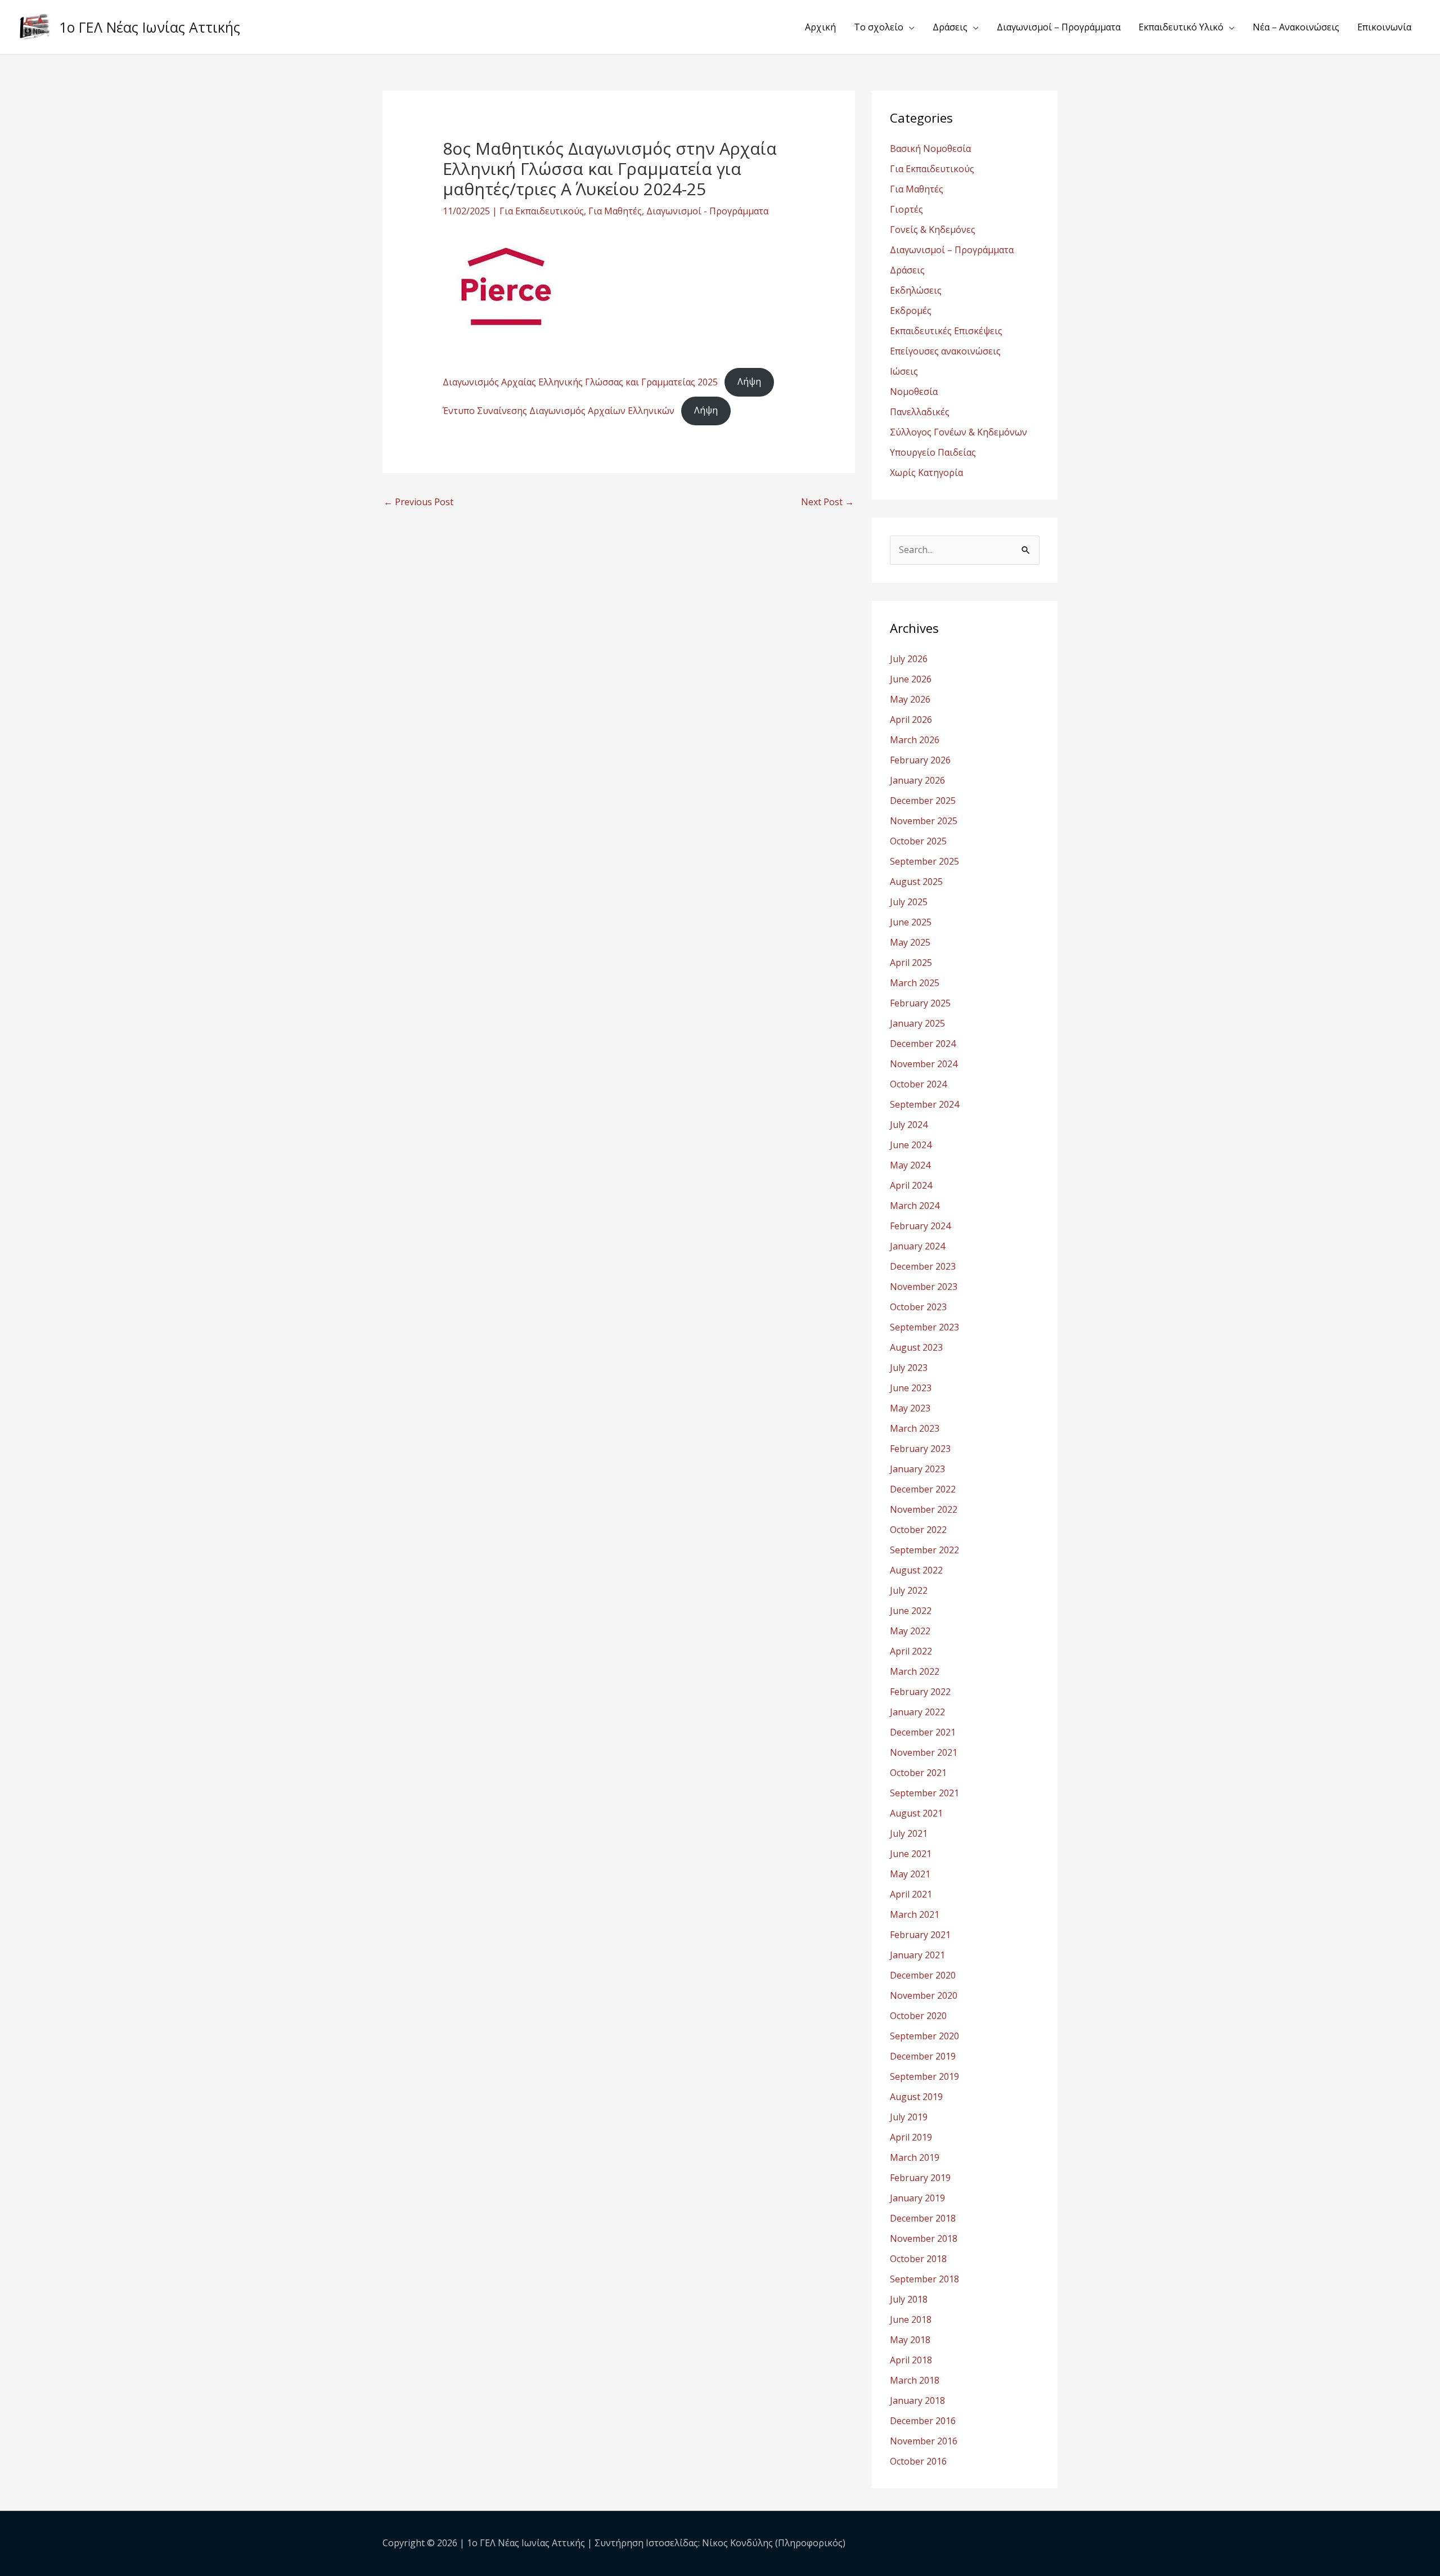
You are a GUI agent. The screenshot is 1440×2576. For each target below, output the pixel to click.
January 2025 (917, 1023)
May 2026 (910, 699)
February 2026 (920, 760)
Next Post (827, 502)
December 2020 (923, 1975)
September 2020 (924, 2036)
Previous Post (418, 502)
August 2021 (916, 1813)
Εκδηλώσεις (916, 290)
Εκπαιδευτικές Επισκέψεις (946, 331)
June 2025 (911, 922)
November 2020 (924, 1995)
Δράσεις (950, 27)
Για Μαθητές (615, 211)
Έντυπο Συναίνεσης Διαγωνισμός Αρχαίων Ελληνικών (559, 410)
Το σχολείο (879, 27)
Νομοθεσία (914, 392)
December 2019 (923, 2056)
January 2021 (917, 1955)
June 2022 (911, 1611)
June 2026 (911, 679)
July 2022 (909, 1590)
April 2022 (911, 1651)
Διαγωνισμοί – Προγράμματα (1059, 27)
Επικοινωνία (1384, 27)
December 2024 (923, 1044)
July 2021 (909, 1833)
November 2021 (924, 1752)
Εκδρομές (911, 311)
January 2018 (917, 2400)
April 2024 (911, 1185)
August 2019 (916, 2097)
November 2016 (924, 2441)
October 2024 (918, 1084)
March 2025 (915, 983)
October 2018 (918, 2259)
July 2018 (909, 2299)
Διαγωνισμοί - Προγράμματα (707, 211)
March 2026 (915, 740)
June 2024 (911, 1145)
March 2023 (915, 1428)
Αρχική (820, 27)
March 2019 (915, 2157)
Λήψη (749, 381)
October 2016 (918, 2461)
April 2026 (911, 720)
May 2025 (910, 942)
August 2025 (916, 882)
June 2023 (911, 1388)
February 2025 (920, 1003)
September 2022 (924, 1550)
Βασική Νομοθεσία (930, 149)
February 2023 (920, 1449)
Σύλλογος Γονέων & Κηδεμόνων (958, 432)
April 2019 (911, 2137)
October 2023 (918, 1307)
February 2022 (920, 1692)
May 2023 (910, 1408)
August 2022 (916, 1570)
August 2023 (916, 1347)
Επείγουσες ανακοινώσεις (945, 351)
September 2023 (924, 1327)
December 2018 (923, 2218)
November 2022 (924, 1509)
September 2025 (924, 861)
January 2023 (917, 1469)
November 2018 (924, 2238)
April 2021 (911, 1894)
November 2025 (924, 821)
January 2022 (917, 1712)
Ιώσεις (904, 371)
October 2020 (918, 2016)
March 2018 (915, 2380)
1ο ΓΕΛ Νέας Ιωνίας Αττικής (150, 27)
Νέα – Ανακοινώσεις (1296, 27)
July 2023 (909, 1368)
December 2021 (923, 1732)
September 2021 (924, 1793)
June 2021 (911, 1854)
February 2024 (920, 1226)
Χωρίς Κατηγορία (926, 473)
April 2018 (911, 2360)
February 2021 (920, 1935)
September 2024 (924, 1104)
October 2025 (918, 841)
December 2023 (923, 1266)
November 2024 (924, 1064)
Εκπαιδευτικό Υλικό (1181, 27)
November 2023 (924, 1287)
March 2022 (915, 1671)
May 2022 (910, 1631)
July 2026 (909, 659)
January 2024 (917, 1246)
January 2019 (917, 2198)
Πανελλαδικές (920, 412)
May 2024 (910, 1165)
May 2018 (910, 2340)
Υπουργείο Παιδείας (933, 452)
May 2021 (910, 1874)
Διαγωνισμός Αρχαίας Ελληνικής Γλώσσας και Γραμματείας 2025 (580, 381)
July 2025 (909, 902)
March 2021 (915, 1914)
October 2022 (918, 1530)
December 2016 (923, 2421)
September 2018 (924, 2279)
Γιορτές (906, 209)
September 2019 (924, 2076)
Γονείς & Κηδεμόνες (933, 230)
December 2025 (923, 801)
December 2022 (923, 1489)
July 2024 (909, 1125)
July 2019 (909, 2117)
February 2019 (920, 2178)
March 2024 (915, 1206)
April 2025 (911, 963)
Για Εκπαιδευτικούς (542, 211)
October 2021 (918, 1773)
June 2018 (911, 2319)
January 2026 (917, 780)
